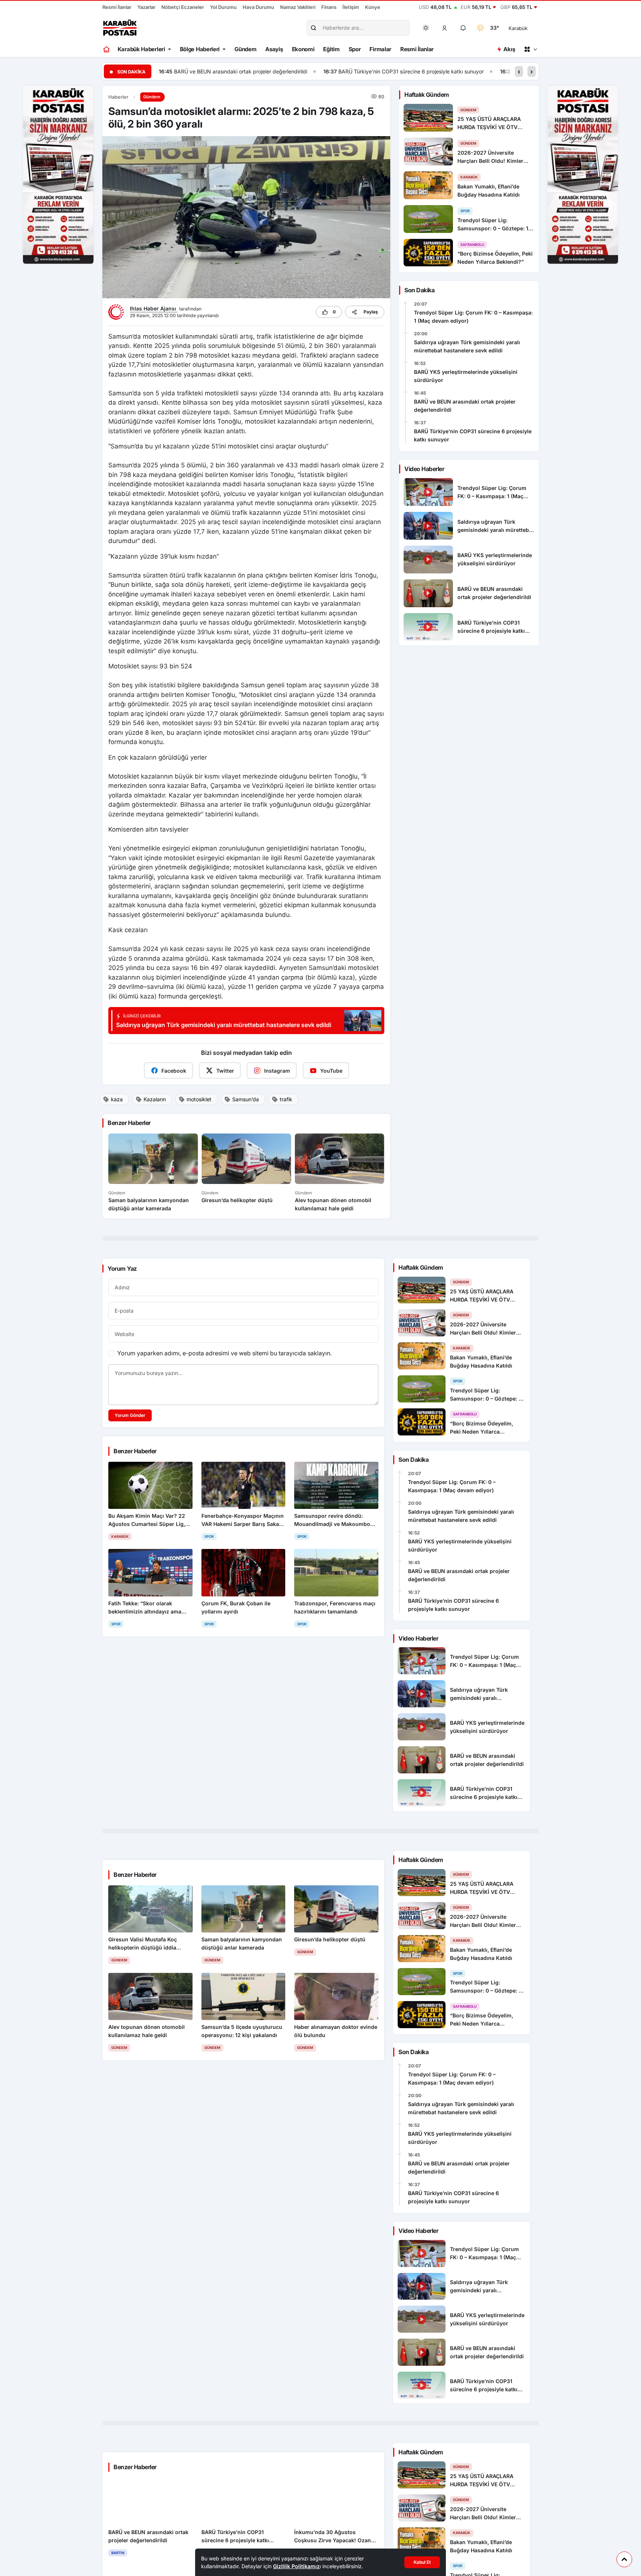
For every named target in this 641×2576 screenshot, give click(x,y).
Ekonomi (303, 49)
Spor (355, 49)
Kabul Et (422, 2562)
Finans (329, 7)
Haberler (118, 97)
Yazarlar (146, 7)
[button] (445, 28)
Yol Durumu (223, 7)
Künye (373, 7)
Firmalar (380, 49)
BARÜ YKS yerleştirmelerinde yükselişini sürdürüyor (466, 376)
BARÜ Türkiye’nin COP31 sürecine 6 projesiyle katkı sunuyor (246, 71)
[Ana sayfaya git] (107, 49)
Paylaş (371, 312)
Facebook (174, 1071)
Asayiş (274, 49)
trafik (286, 1099)
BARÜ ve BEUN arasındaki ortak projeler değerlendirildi (465, 406)
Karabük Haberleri (141, 49)
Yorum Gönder (130, 1415)
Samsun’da (246, 1099)
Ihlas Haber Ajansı (154, 308)
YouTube (331, 1071)
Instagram (277, 1071)
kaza (117, 1099)
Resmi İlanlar (117, 7)
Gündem (245, 49)
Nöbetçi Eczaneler (183, 7)
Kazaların (155, 1099)
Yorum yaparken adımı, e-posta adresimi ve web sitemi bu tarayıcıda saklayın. (224, 1353)
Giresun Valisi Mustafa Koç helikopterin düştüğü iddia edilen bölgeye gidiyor (442, 71)
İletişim (351, 7)
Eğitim (331, 49)
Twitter (225, 1071)
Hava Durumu (258, 7)
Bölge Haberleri (200, 49)
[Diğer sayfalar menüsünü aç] (530, 49)
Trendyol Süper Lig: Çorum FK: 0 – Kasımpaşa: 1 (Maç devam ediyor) (473, 317)
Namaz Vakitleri (298, 7)
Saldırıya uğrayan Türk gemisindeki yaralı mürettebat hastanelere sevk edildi (467, 346)
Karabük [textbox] (518, 28)
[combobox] (528, 28)
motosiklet (199, 1099)
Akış (509, 49)
